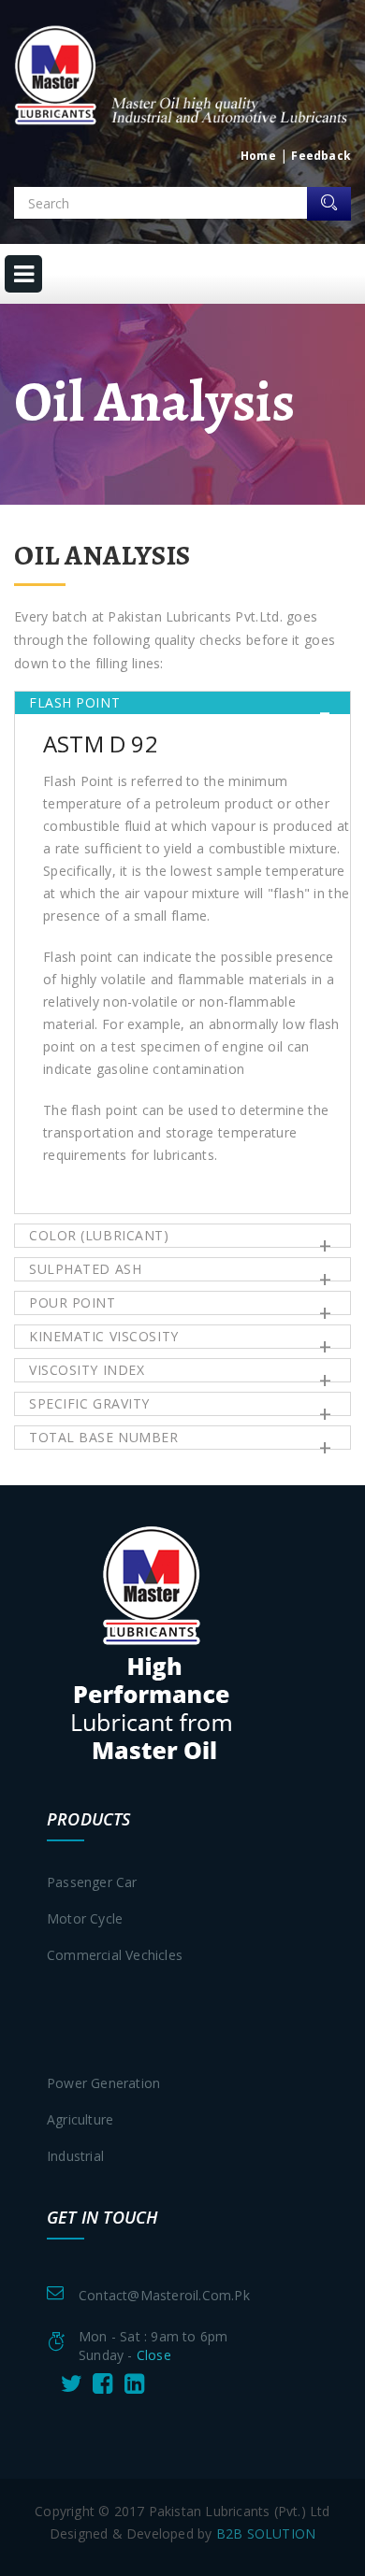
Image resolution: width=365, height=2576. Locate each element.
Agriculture (80, 2119)
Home (258, 156)
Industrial (75, 2156)
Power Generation (103, 2083)
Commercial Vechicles (115, 1955)
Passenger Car (92, 1882)
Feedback (321, 156)
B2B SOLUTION (266, 2533)
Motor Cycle (85, 1918)
